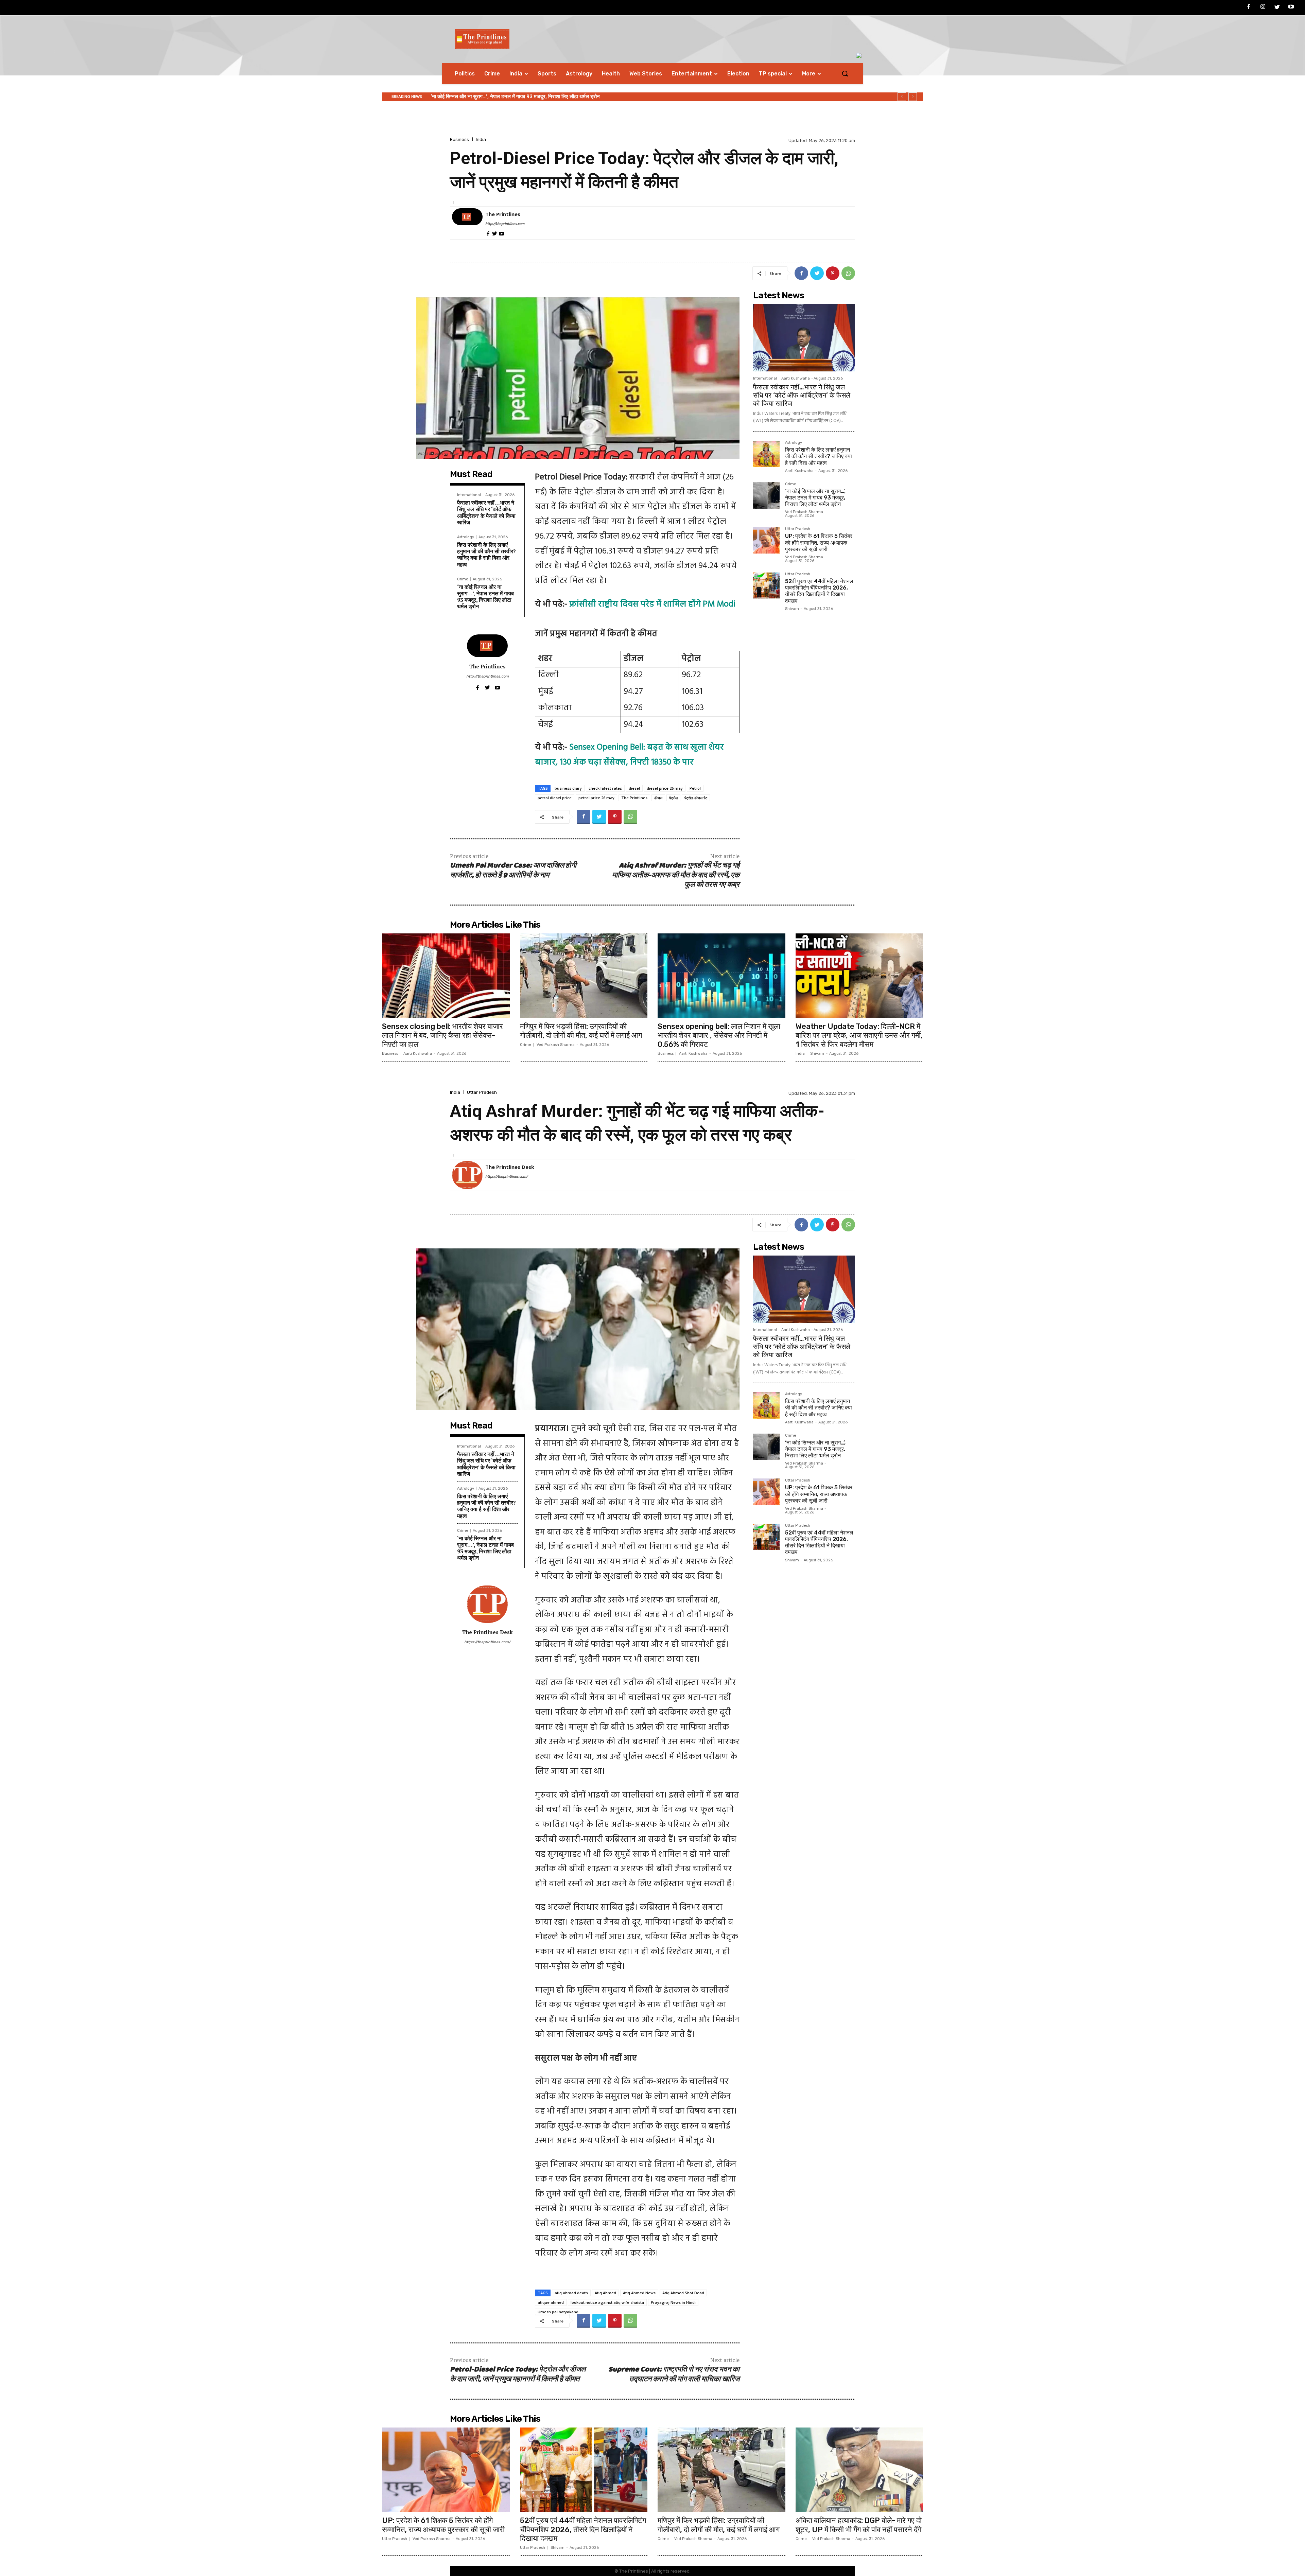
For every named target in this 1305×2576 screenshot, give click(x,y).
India (481, 139)
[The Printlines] (467, 223)
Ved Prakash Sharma (804, 512)
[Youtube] (1291, 8)
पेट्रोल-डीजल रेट (696, 798)
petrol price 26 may (596, 798)
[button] (845, 73)
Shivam (792, 609)
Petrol (695, 788)
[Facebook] (1249, 8)
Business (459, 139)
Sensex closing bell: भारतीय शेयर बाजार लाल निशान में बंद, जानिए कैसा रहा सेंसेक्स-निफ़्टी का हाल (442, 1035)
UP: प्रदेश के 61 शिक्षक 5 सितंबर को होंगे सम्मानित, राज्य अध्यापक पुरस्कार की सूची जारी (819, 542)
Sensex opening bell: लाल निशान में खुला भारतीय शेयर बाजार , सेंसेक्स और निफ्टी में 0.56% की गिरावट (719, 1035)
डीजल (658, 798)
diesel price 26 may (665, 788)
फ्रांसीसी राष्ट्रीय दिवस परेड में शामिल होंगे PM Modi (652, 604)
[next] (913, 97)
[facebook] (488, 233)
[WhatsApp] (848, 273)
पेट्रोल (673, 798)
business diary (568, 788)
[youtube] (501, 233)
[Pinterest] (833, 273)
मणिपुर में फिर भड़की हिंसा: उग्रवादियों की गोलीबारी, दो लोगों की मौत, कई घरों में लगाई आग (581, 1031)
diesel (634, 788)
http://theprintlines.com (505, 224)
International (469, 495)
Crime (463, 579)
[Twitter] (1277, 8)
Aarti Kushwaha (796, 378)
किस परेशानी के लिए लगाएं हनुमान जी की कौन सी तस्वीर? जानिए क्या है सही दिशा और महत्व (486, 555)
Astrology (466, 537)
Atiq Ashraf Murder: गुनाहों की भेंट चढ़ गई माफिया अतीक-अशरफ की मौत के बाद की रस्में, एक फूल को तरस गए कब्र (676, 875)
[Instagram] (1263, 8)
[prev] (902, 97)
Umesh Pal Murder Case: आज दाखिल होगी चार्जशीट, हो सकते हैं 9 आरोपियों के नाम (513, 871)
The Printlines (503, 214)
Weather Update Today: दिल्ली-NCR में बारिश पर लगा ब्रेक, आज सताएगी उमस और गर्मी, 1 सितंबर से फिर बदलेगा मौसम (859, 1035)
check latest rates (605, 788)
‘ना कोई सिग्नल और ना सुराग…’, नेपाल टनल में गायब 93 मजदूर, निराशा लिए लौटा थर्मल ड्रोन (485, 597)
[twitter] (495, 233)
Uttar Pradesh (798, 529)
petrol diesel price (555, 798)
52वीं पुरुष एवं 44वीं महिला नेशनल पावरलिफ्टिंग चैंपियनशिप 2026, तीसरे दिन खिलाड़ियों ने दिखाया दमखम (526, 97)
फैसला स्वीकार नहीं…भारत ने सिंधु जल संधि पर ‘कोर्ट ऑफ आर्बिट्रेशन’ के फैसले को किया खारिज (486, 512)
